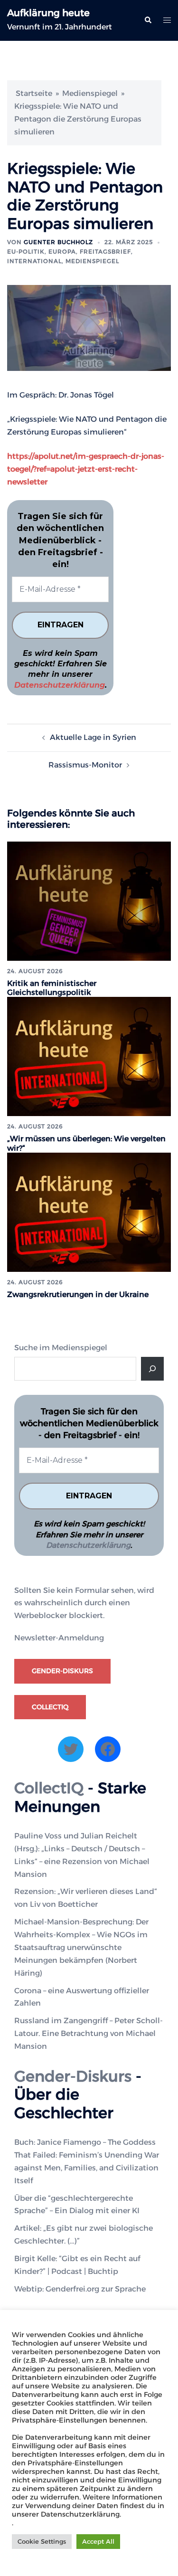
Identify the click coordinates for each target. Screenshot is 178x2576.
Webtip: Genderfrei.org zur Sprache (80, 2289)
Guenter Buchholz (58, 242)
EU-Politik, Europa (42, 251)
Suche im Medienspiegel (61, 1348)
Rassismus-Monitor (85, 765)
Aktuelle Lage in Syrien (93, 737)
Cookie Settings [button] (42, 2541)
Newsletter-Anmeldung (59, 1638)
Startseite (34, 93)
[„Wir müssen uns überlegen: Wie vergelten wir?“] (89, 1056)
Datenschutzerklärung (60, 685)
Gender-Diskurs (62, 1671)
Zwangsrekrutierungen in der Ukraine (78, 1294)
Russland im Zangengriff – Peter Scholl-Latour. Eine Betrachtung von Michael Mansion (89, 2033)
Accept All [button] (98, 2541)
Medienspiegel (90, 93)
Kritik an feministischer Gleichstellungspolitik (52, 988)
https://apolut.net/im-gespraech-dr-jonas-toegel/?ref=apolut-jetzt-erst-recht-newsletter (86, 469)
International (34, 261)
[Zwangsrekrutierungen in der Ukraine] (89, 1211)
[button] (148, 20)
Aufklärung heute (48, 13)
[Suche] (152, 1369)
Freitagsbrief (105, 251)
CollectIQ (50, 1707)
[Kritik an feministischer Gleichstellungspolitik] (89, 901)
